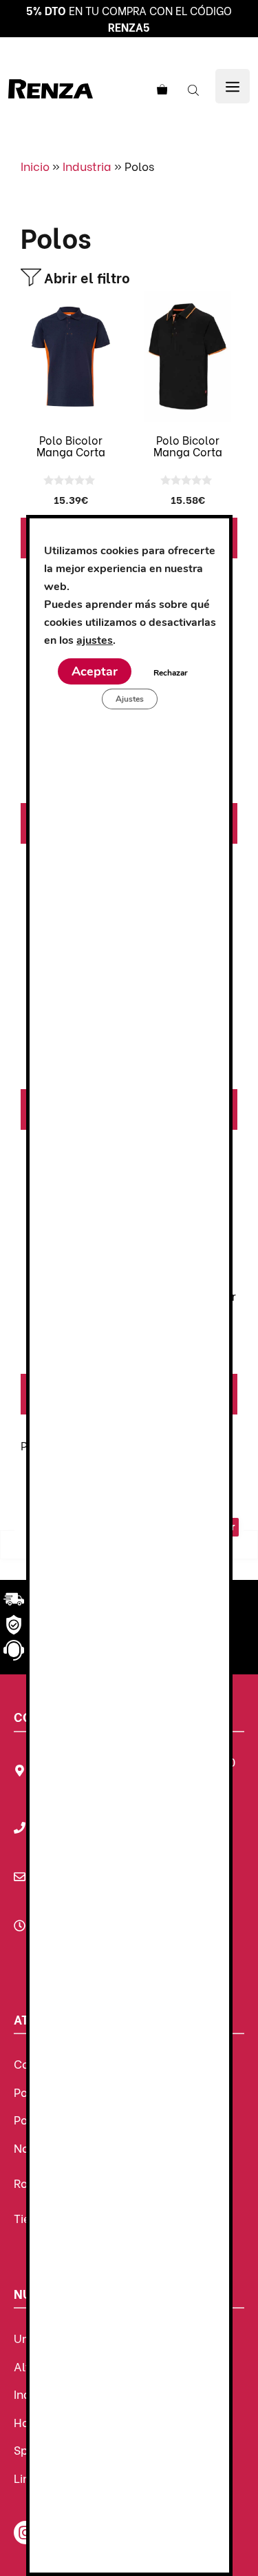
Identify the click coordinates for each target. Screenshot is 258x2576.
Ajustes (129, 699)
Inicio (35, 166)
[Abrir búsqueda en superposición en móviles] (195, 89)
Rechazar (170, 673)
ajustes (95, 640)
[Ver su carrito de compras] (160, 89)
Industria (87, 166)
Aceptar (94, 671)
